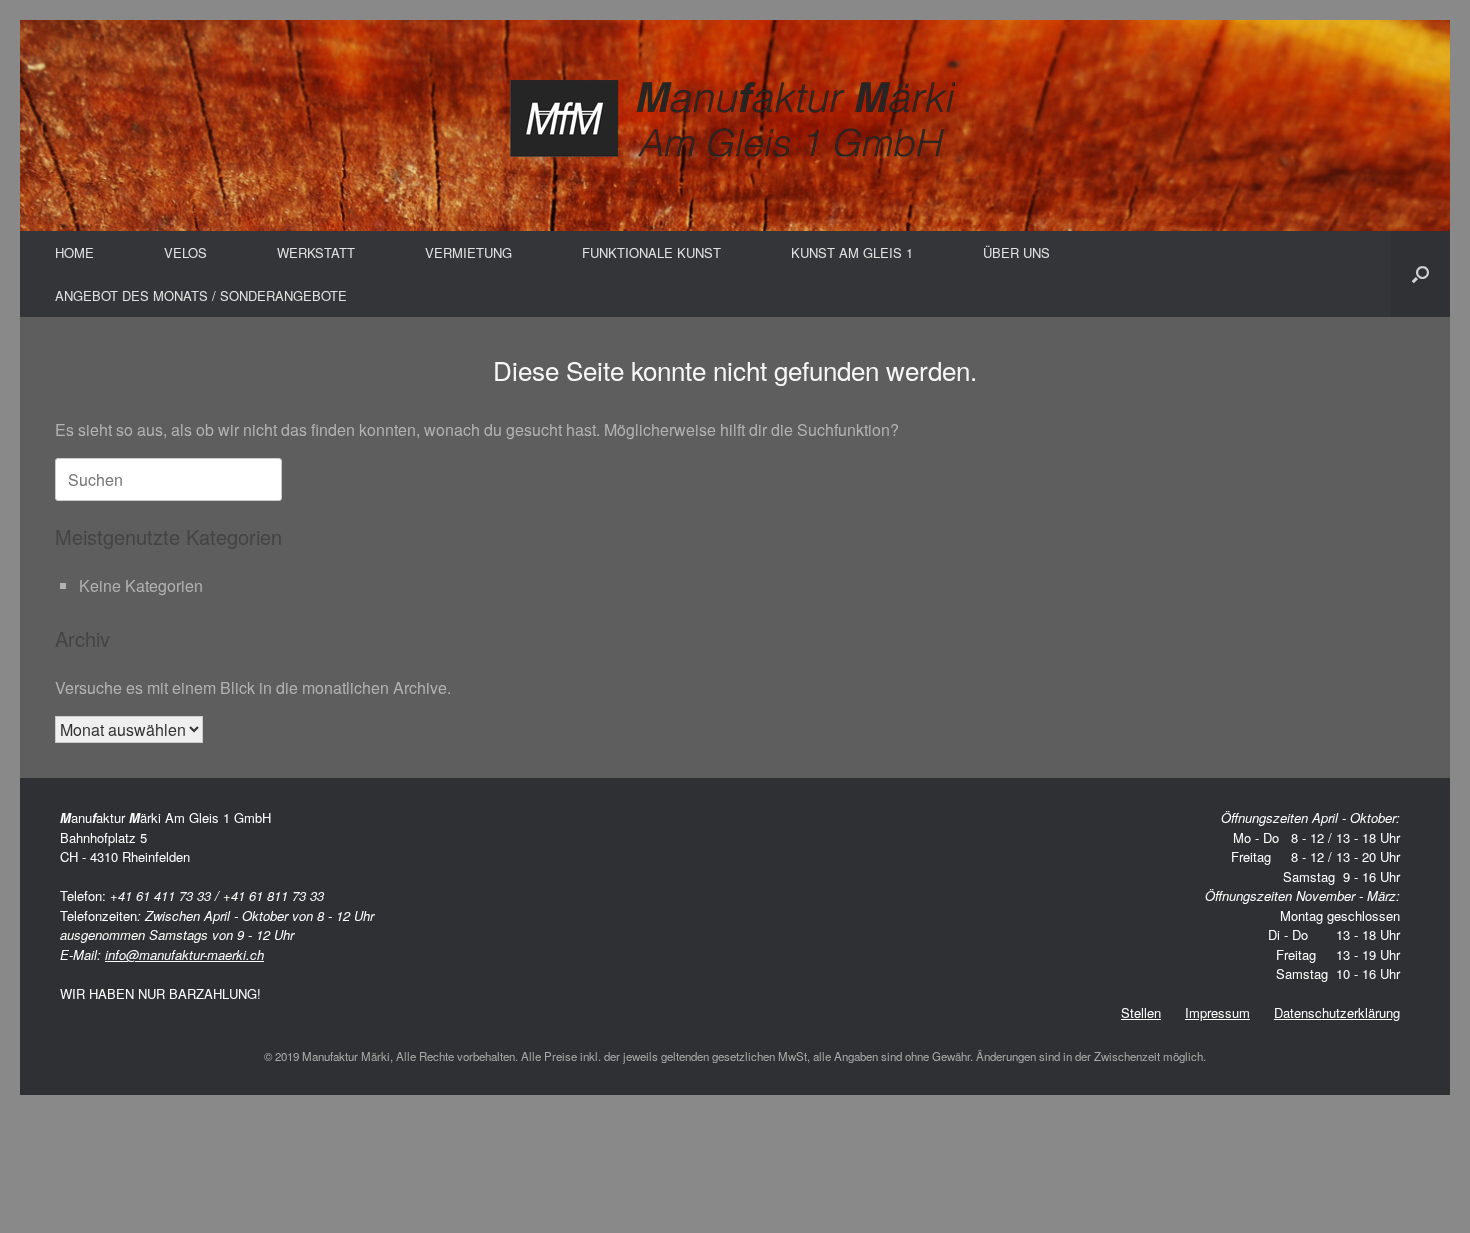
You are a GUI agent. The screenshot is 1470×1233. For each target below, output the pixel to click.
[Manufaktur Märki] (735, 120)
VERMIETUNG (468, 252)
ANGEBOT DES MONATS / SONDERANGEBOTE (201, 295)
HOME (74, 252)
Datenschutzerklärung (1337, 1012)
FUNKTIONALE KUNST (651, 252)
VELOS (185, 252)
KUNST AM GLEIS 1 (852, 252)
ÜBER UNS (1016, 252)
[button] (1420, 274)
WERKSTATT (316, 252)
